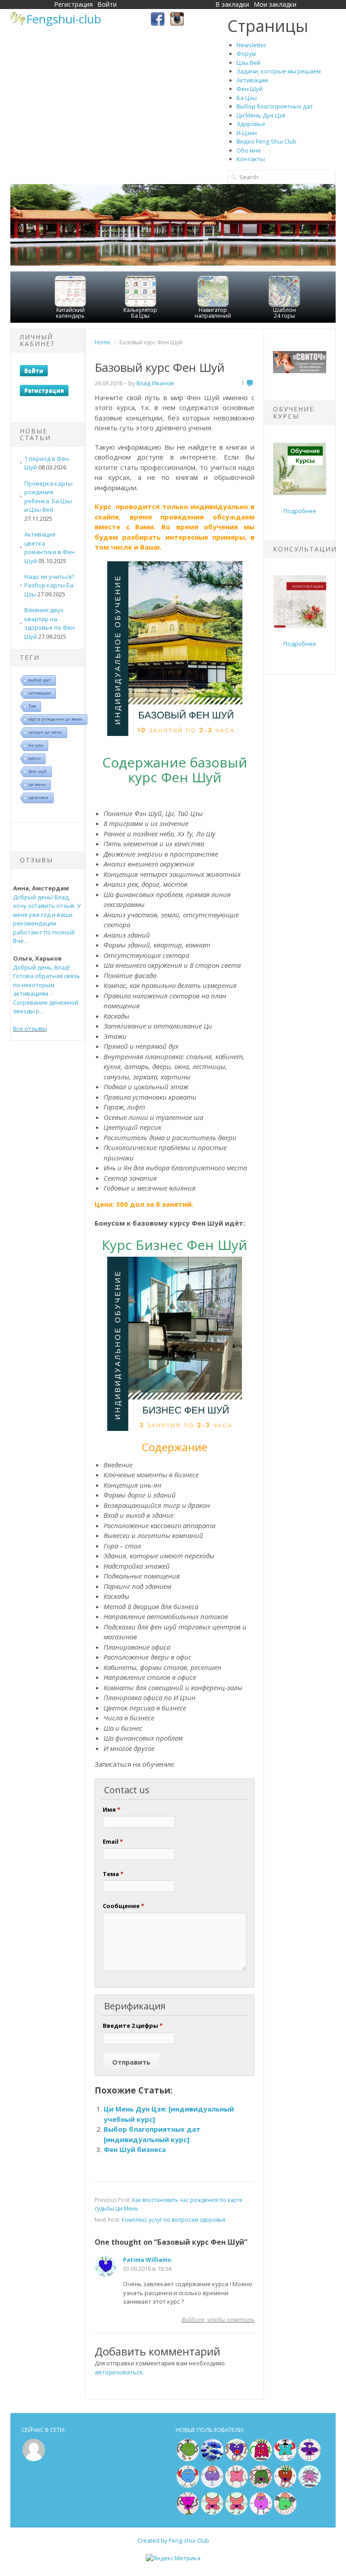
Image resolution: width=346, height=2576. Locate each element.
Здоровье (251, 124)
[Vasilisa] (212, 2459)
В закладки (232, 4)
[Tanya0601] (237, 2486)
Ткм (32, 706)
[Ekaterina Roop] (261, 2486)
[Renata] (188, 2513)
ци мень (37, 784)
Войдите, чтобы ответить (218, 2320)
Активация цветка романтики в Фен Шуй (50, 548)
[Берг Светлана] (188, 2486)
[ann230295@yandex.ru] (310, 2486)
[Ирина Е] (261, 2459)
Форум (246, 54)
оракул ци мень (45, 732)
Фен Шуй (250, 89)
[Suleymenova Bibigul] (285, 2459)
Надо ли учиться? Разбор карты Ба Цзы (49, 585)
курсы (34, 758)
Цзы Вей (248, 63)
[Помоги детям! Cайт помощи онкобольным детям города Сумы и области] (300, 371)
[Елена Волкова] (212, 2513)
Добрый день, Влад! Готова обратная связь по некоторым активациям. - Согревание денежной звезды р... (47, 989)
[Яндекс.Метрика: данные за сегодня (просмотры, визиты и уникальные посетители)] (173, 2558)
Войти (107, 4)
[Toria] (285, 2486)
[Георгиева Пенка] (285, 2513)
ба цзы (36, 745)
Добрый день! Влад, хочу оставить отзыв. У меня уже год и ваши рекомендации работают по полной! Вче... (47, 919)
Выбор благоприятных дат (275, 106)
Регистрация (73, 4)
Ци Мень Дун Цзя (261, 115)
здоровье (39, 797)
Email (113, 1841)
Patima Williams (147, 2260)
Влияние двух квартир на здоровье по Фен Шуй (50, 623)
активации (40, 693)
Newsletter (251, 45)
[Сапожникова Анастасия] (237, 2459)
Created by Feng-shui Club (173, 2540)
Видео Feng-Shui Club (266, 141)
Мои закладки (275, 4)
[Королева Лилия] (261, 2513)
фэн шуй (38, 771)
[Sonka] (212, 2486)
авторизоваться (118, 2372)
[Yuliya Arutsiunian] (188, 2459)
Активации (252, 80)
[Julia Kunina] (310, 2459)
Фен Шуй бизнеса (135, 2149)
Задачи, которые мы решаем (279, 71)
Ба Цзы (247, 98)
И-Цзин (247, 133)
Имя (112, 1809)
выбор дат (40, 680)
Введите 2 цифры (133, 2026)
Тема (113, 1874)
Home (102, 342)
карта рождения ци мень (55, 719)
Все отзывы (30, 1029)
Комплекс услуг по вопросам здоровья (173, 2220)
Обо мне (249, 150)
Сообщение (123, 1906)
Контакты (251, 159)
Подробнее (300, 511)
